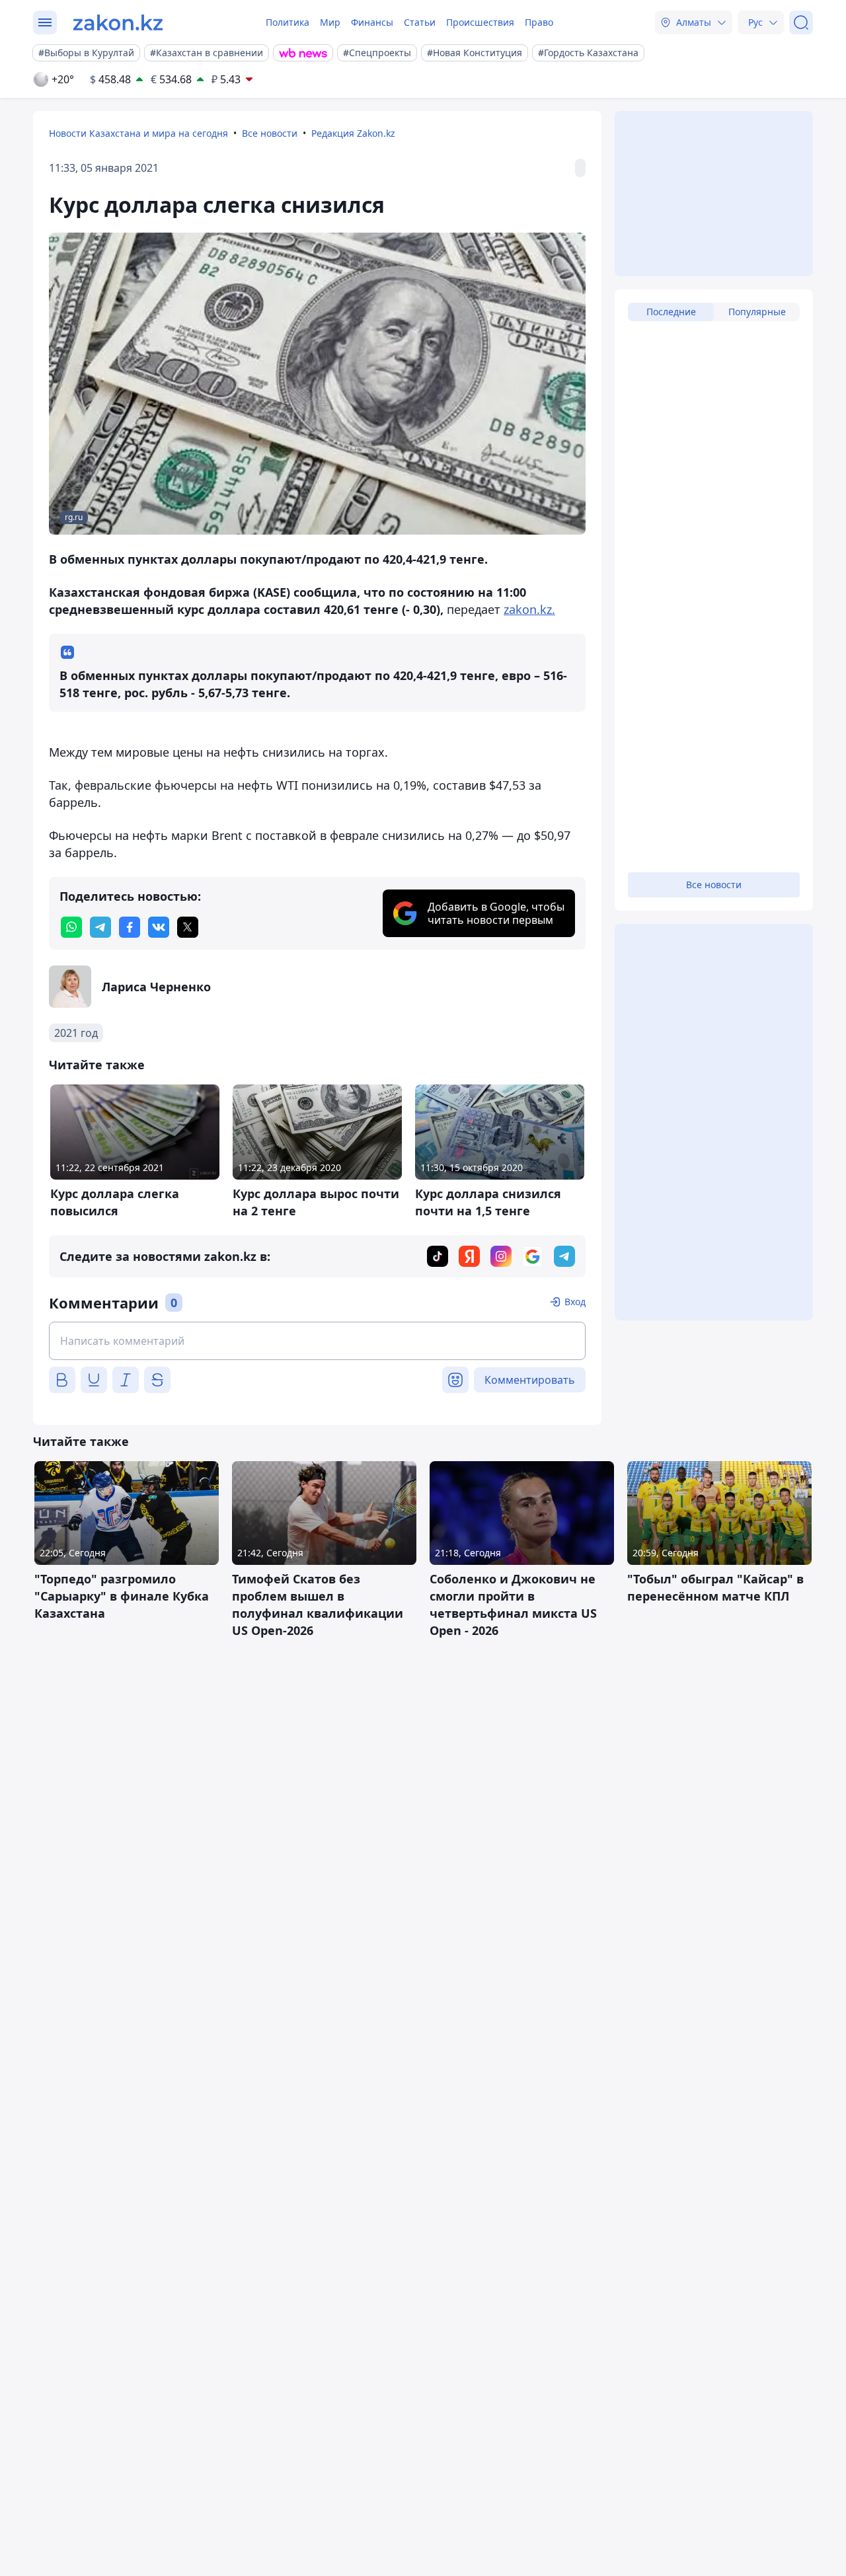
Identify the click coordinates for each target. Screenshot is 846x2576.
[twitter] (188, 927)
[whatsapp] (71, 927)
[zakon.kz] (118, 22)
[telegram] (100, 927)
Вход (575, 1302)
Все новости (270, 133)
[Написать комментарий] (317, 1341)
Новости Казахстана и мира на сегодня (138, 133)
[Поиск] (801, 22)
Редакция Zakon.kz (353, 133)
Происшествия (480, 22)
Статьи (420, 22)
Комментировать (530, 1380)
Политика (288, 22)
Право (539, 22)
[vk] (159, 927)
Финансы (372, 22)
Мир (330, 22)
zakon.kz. (529, 609)
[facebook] (130, 927)
